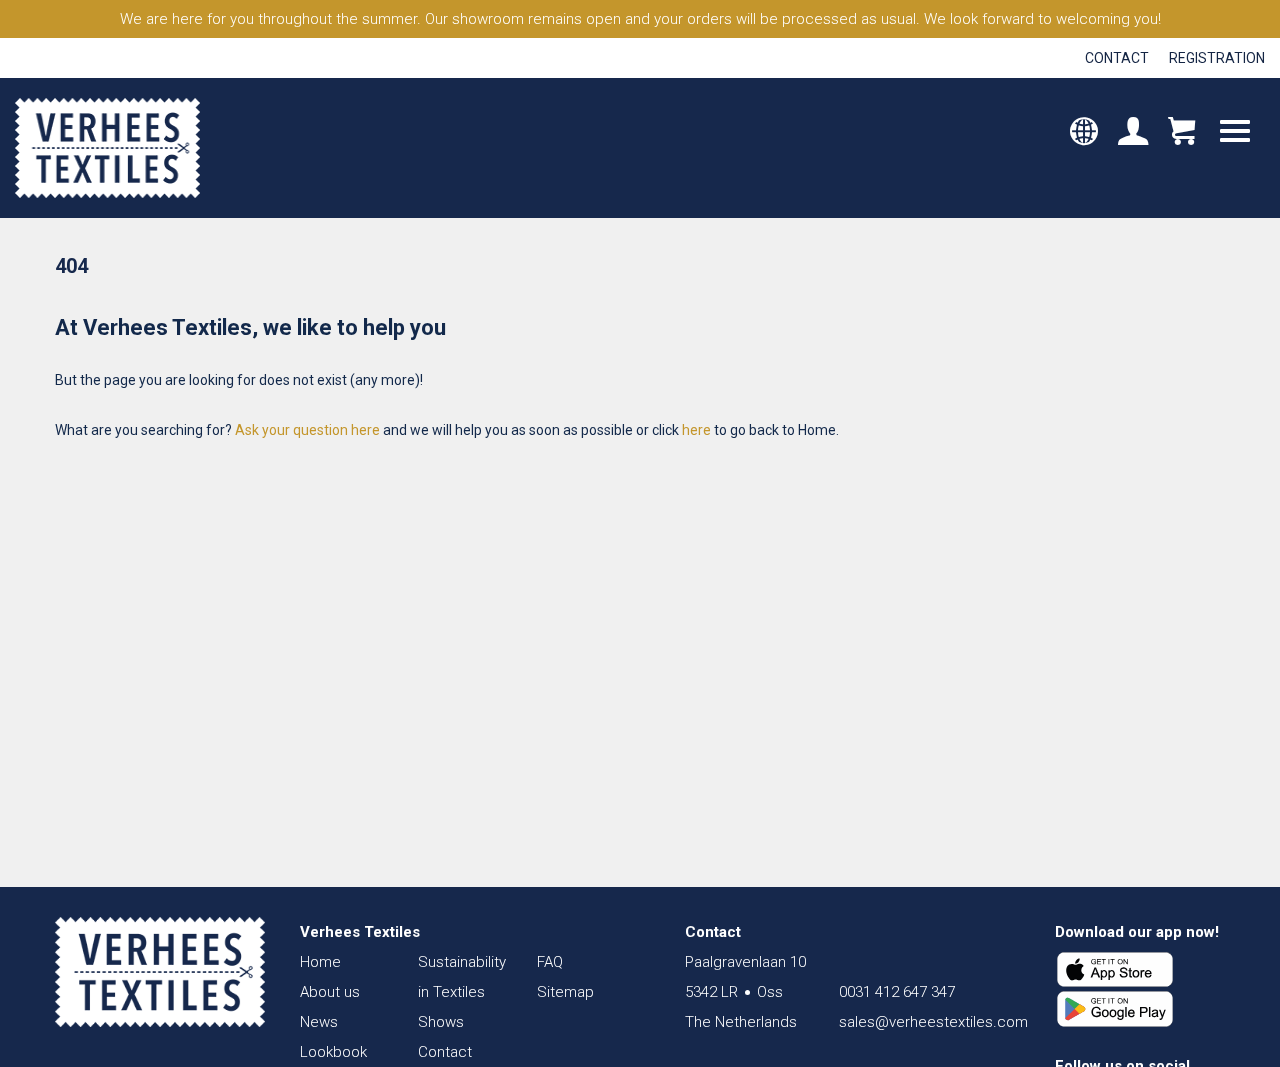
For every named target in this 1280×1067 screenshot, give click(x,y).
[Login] (1133, 134)
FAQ (550, 962)
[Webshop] (1181, 134)
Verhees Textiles (107, 148)
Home (320, 962)
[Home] (160, 972)
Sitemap (565, 992)
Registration (1217, 58)
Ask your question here (307, 430)
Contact (1117, 58)
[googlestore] (1115, 1009)
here (696, 430)
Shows (441, 1022)
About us (330, 992)
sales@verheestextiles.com (933, 1022)
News (319, 1022)
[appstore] (1115, 970)
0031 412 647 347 (897, 992)
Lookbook (333, 1052)
